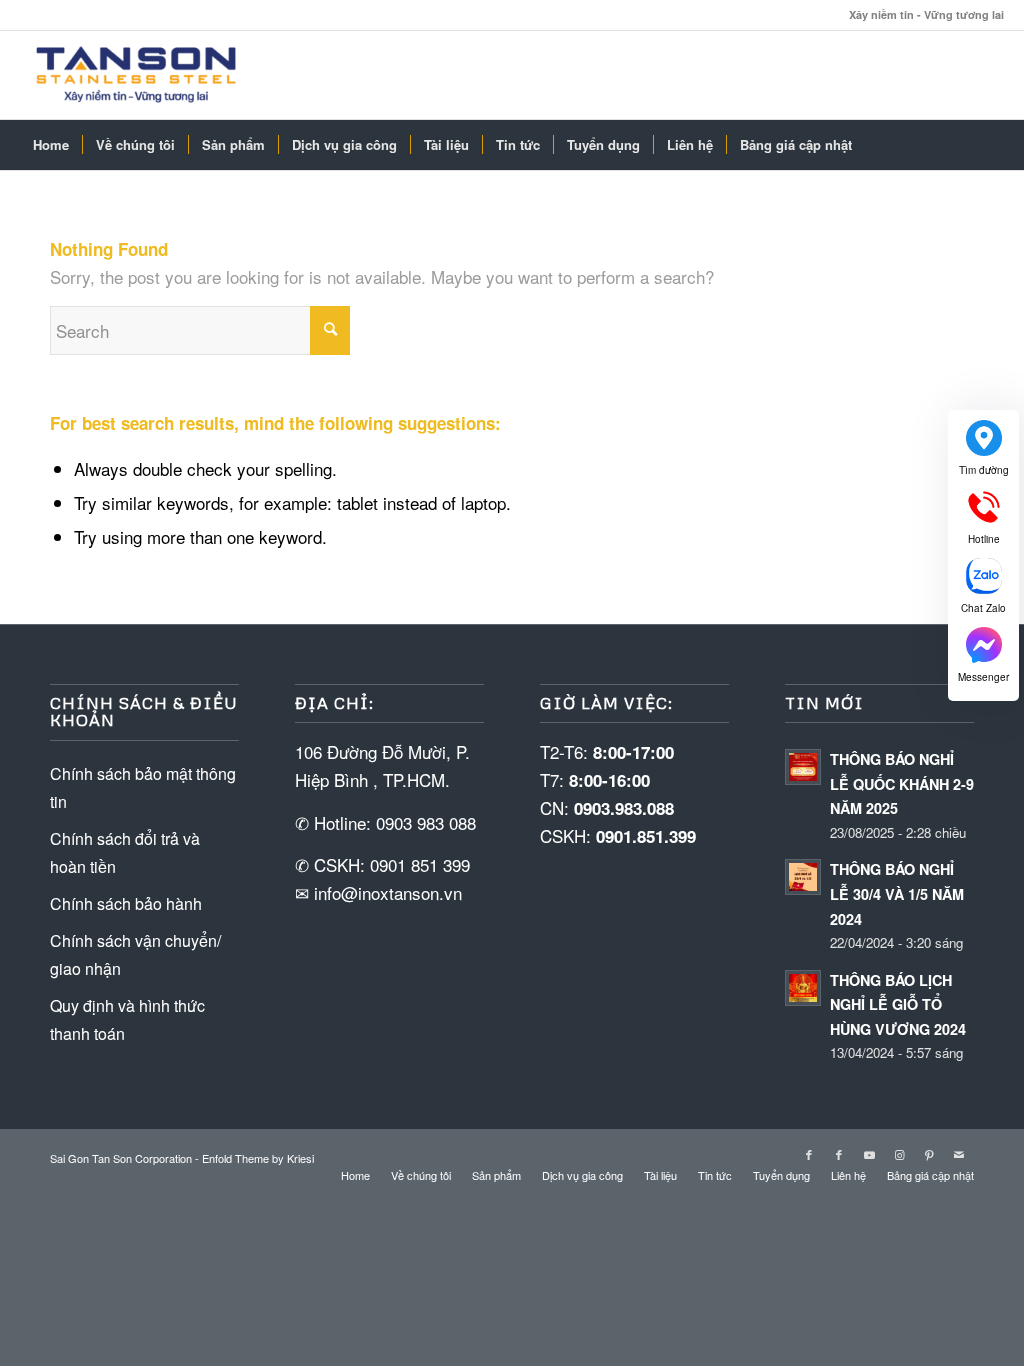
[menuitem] (51, 145)
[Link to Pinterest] (929, 1154)
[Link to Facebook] (809, 1154)
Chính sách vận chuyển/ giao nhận (135, 954)
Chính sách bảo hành (126, 903)
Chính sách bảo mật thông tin (143, 787)
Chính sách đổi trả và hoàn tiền (125, 852)
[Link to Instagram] (899, 1154)
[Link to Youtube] (869, 1154)
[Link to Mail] (959, 1154)
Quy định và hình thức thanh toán (127, 1019)
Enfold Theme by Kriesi (258, 1158)
